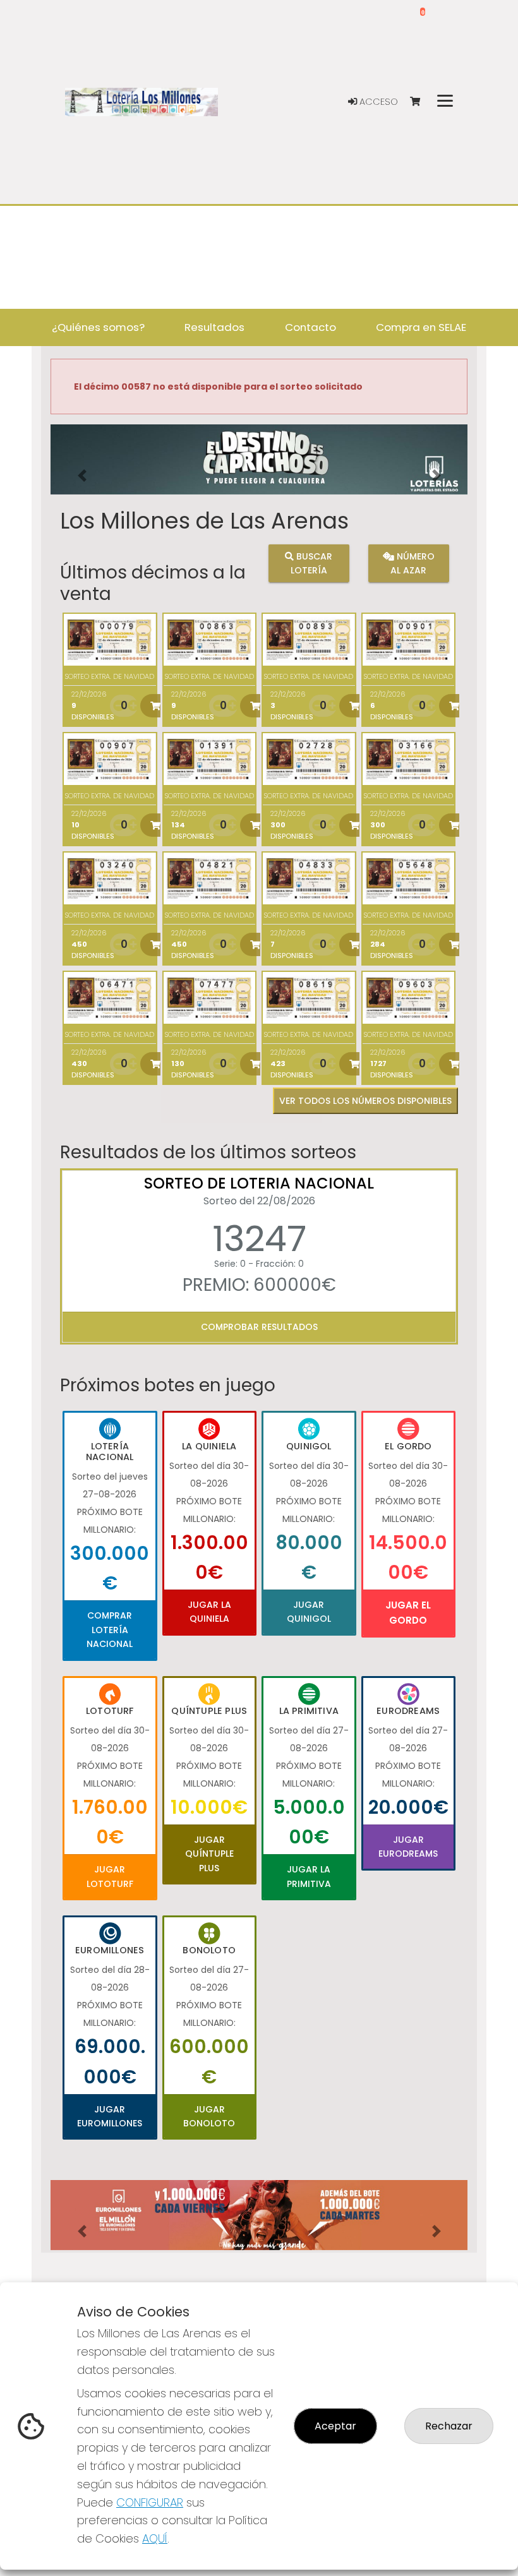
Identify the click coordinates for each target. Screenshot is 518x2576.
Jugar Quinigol (309, 1612)
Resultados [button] (214, 327)
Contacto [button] (310, 327)
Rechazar (449, 2426)
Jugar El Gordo (408, 1613)
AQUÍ (155, 2538)
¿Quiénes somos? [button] (98, 327)
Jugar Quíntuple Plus (209, 1854)
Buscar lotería (312, 563)
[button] (82, 475)
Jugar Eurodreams (408, 1847)
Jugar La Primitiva (309, 1876)
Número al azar (413, 563)
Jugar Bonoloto (209, 2116)
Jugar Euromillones (110, 2116)
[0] (421, 102)
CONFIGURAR (150, 2502)
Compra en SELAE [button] (421, 327)
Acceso (377, 102)
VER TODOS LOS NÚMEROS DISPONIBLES (365, 1101)
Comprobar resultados (259, 1327)
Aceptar (335, 2426)
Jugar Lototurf (110, 1876)
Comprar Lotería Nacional (110, 1630)
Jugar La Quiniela (209, 1612)
